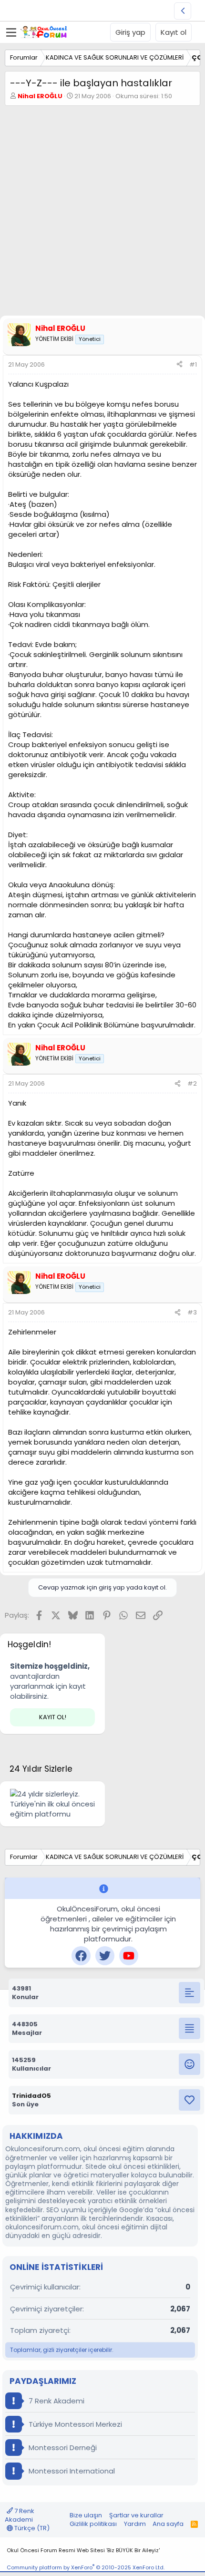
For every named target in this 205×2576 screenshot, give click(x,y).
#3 (192, 1312)
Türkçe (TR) (31, 2528)
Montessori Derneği (62, 2448)
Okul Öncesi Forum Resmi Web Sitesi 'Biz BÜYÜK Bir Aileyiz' (83, 2550)
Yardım (135, 2524)
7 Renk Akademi (56, 2401)
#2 (192, 1083)
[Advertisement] (102, 213)
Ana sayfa (168, 2524)
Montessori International (71, 2471)
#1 (193, 364)
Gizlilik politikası (93, 2524)
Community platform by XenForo (86, 2567)
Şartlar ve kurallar (136, 2515)
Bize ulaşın (86, 2515)
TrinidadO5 (31, 2096)
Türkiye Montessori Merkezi (74, 2424)
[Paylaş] (179, 365)
